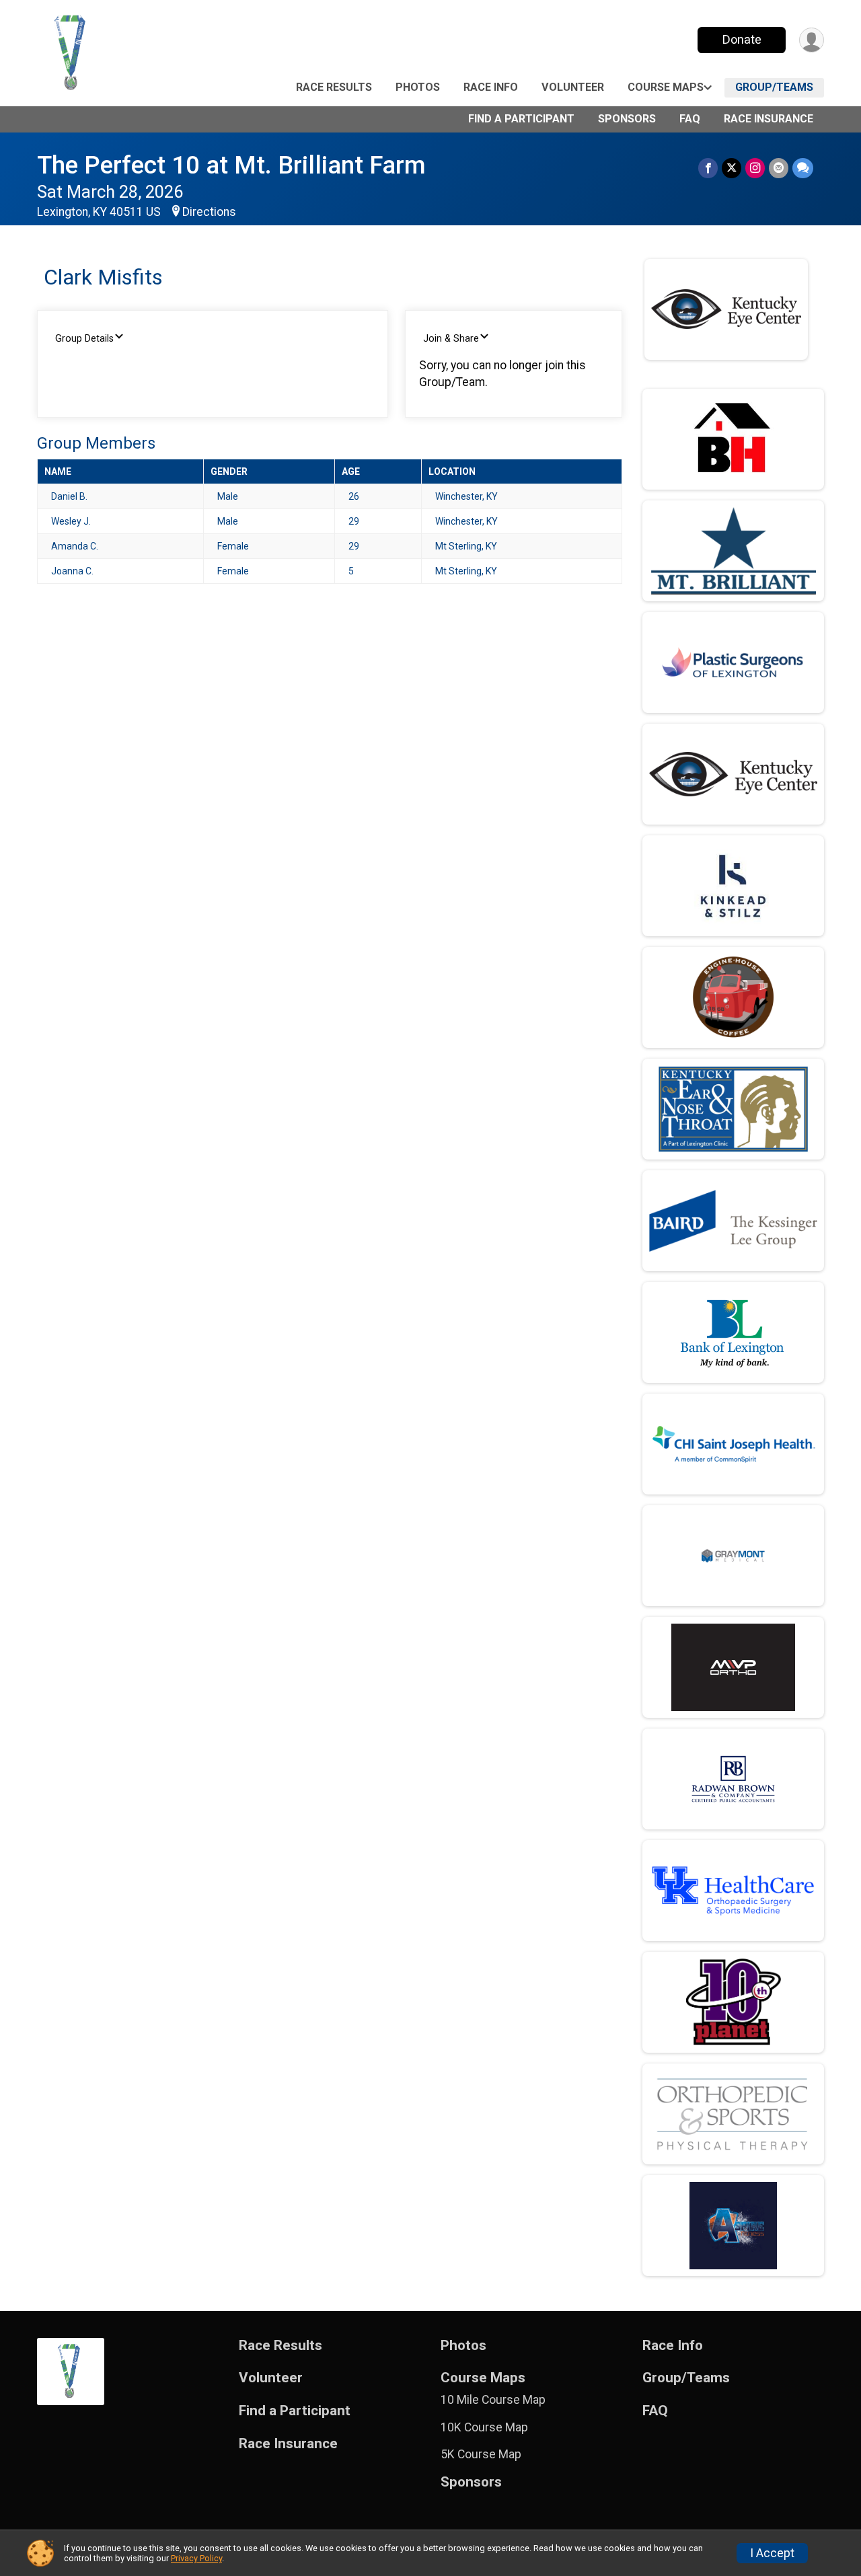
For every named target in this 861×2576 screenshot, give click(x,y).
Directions (209, 212)
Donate (742, 39)
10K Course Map (484, 2427)
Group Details (84, 339)
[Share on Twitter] (732, 168)
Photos (418, 87)
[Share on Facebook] (708, 168)
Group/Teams (774, 87)
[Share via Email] (779, 168)
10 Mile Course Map (493, 2400)
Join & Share (451, 339)
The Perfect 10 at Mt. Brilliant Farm (231, 165)
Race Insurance (769, 119)
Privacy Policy (196, 2558)
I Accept (772, 2553)
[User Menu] (812, 40)
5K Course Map (481, 2454)
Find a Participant (521, 119)
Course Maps (666, 87)
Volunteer (573, 87)
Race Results (334, 87)
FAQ (690, 119)
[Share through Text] (803, 168)
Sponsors (627, 119)
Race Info (491, 87)
